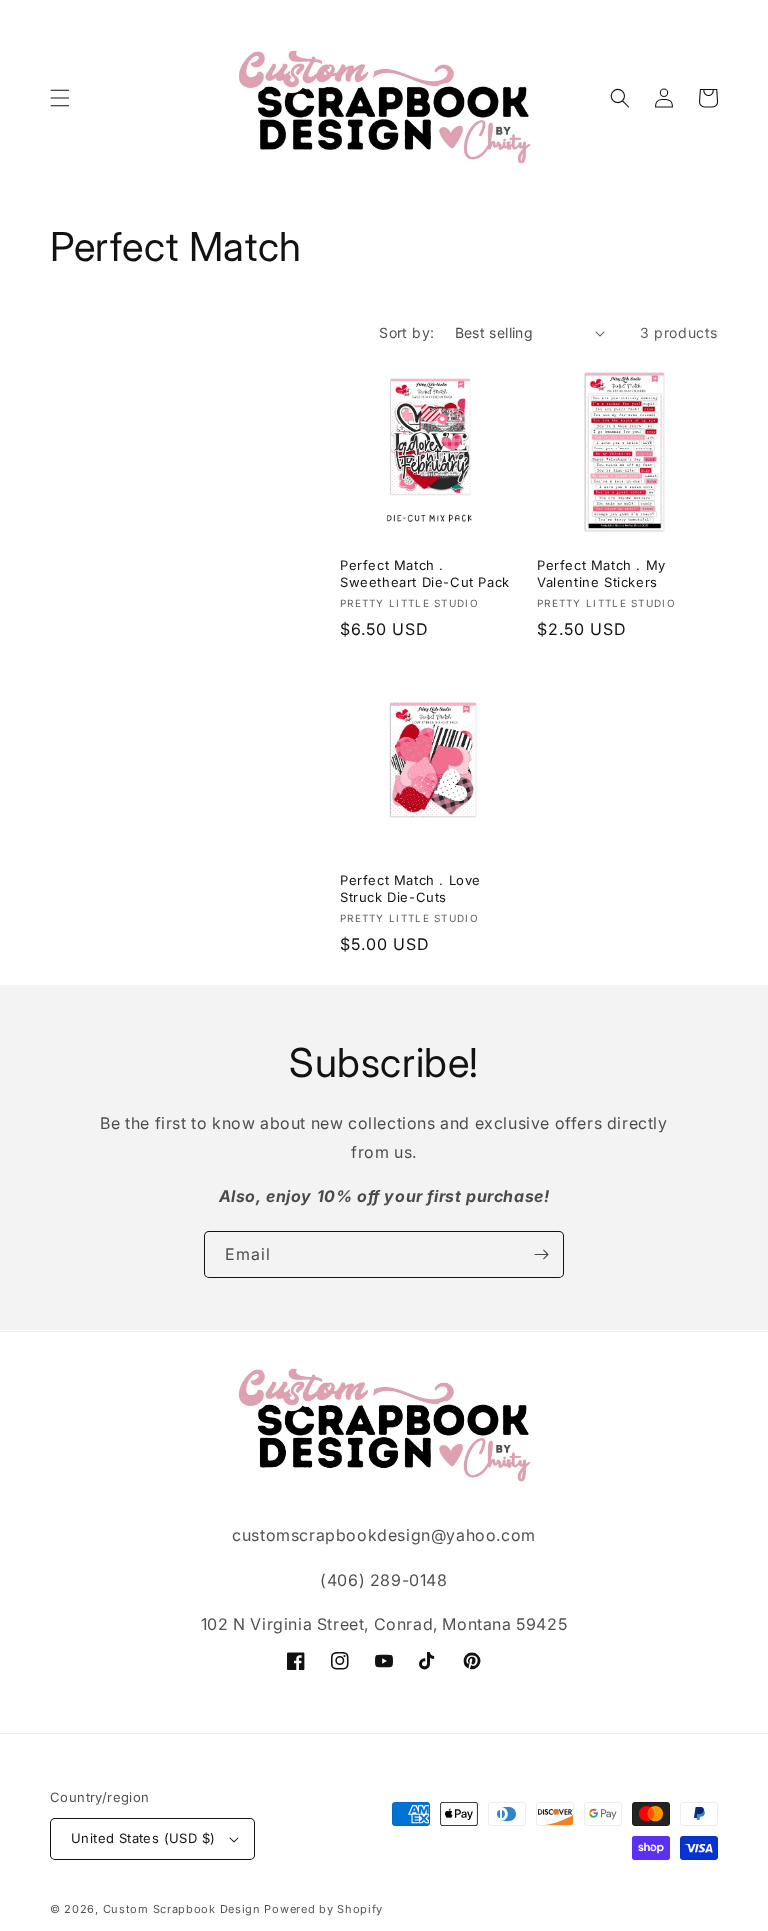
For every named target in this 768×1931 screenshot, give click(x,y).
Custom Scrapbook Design (182, 1909)
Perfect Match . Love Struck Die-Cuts (410, 888)
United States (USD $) (143, 1838)
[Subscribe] (541, 1254)
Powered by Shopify (323, 1909)
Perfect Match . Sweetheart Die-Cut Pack (425, 573)
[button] (60, 98)
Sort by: (406, 332)
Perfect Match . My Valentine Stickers (601, 573)
